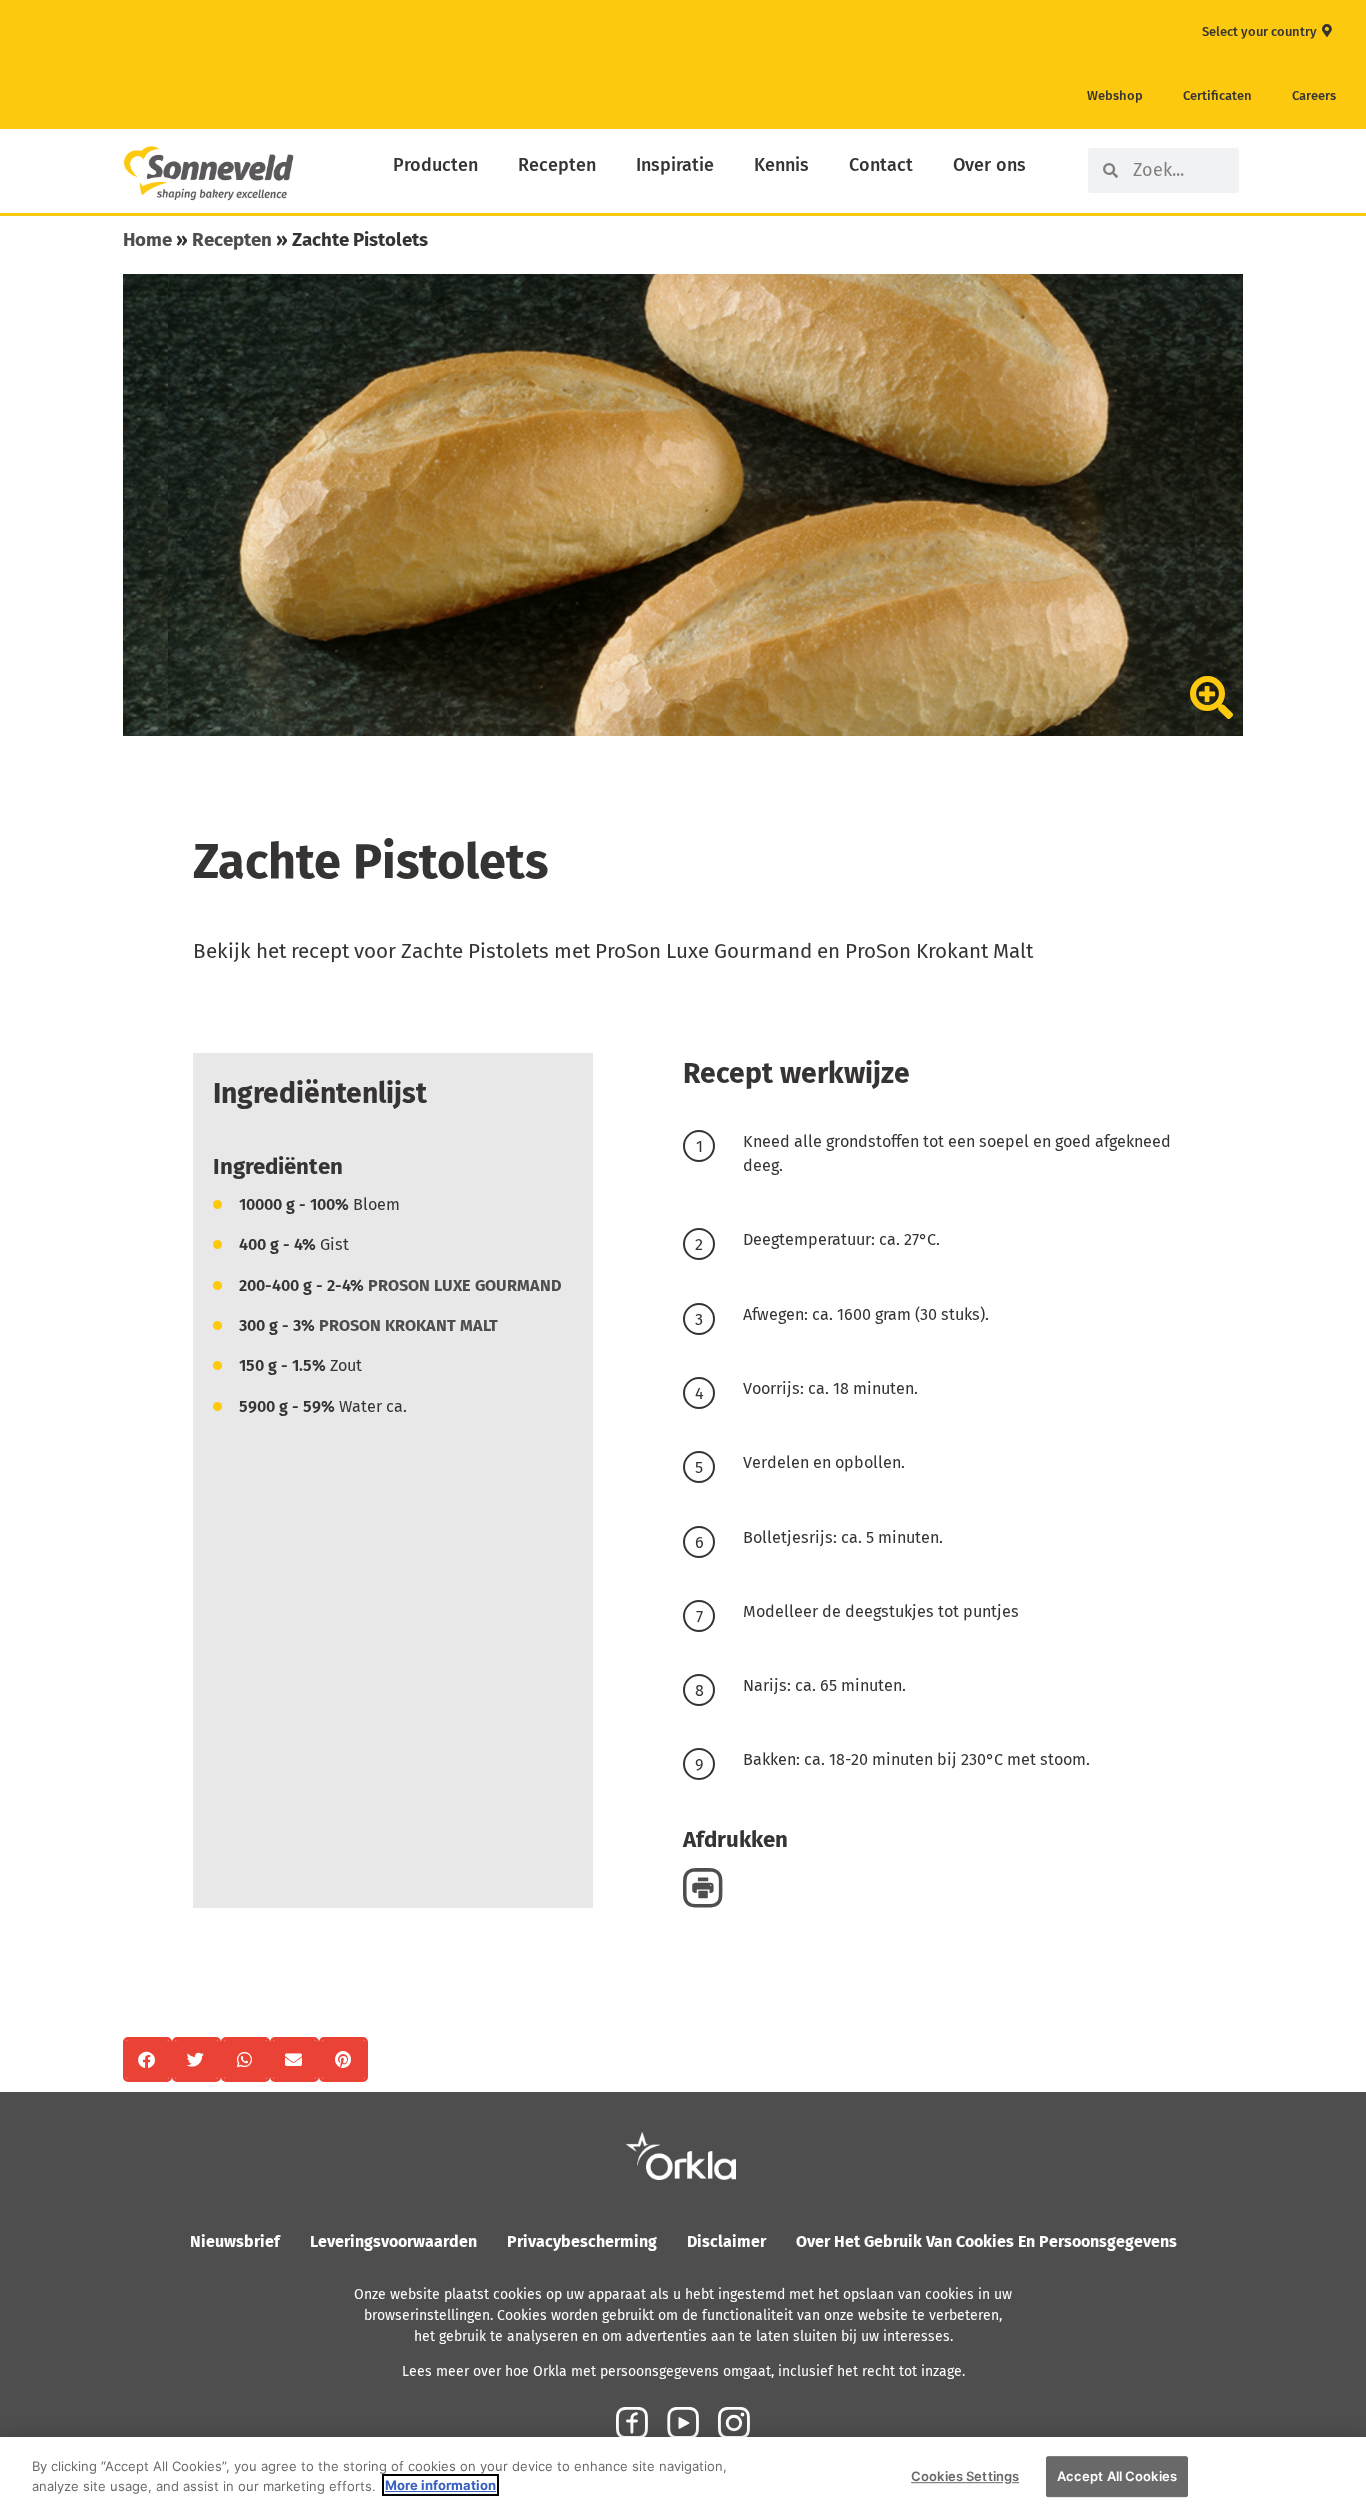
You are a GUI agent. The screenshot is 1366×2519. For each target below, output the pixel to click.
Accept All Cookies (1117, 2476)
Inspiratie (675, 165)
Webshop (1115, 95)
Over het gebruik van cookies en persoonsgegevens (986, 2241)
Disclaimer (726, 2241)
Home (147, 239)
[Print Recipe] (703, 1886)
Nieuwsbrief (235, 2241)
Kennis (781, 165)
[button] (147, 2059)
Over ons (989, 165)
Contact (881, 165)
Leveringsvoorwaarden (393, 2241)
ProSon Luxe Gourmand (465, 1285)
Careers (1314, 95)
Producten (435, 165)
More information (440, 2485)
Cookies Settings (965, 2476)
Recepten (557, 165)
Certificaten (1217, 95)
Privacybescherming (582, 2241)
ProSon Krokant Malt (408, 1325)
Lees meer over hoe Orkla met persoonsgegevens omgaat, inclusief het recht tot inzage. (683, 2371)
